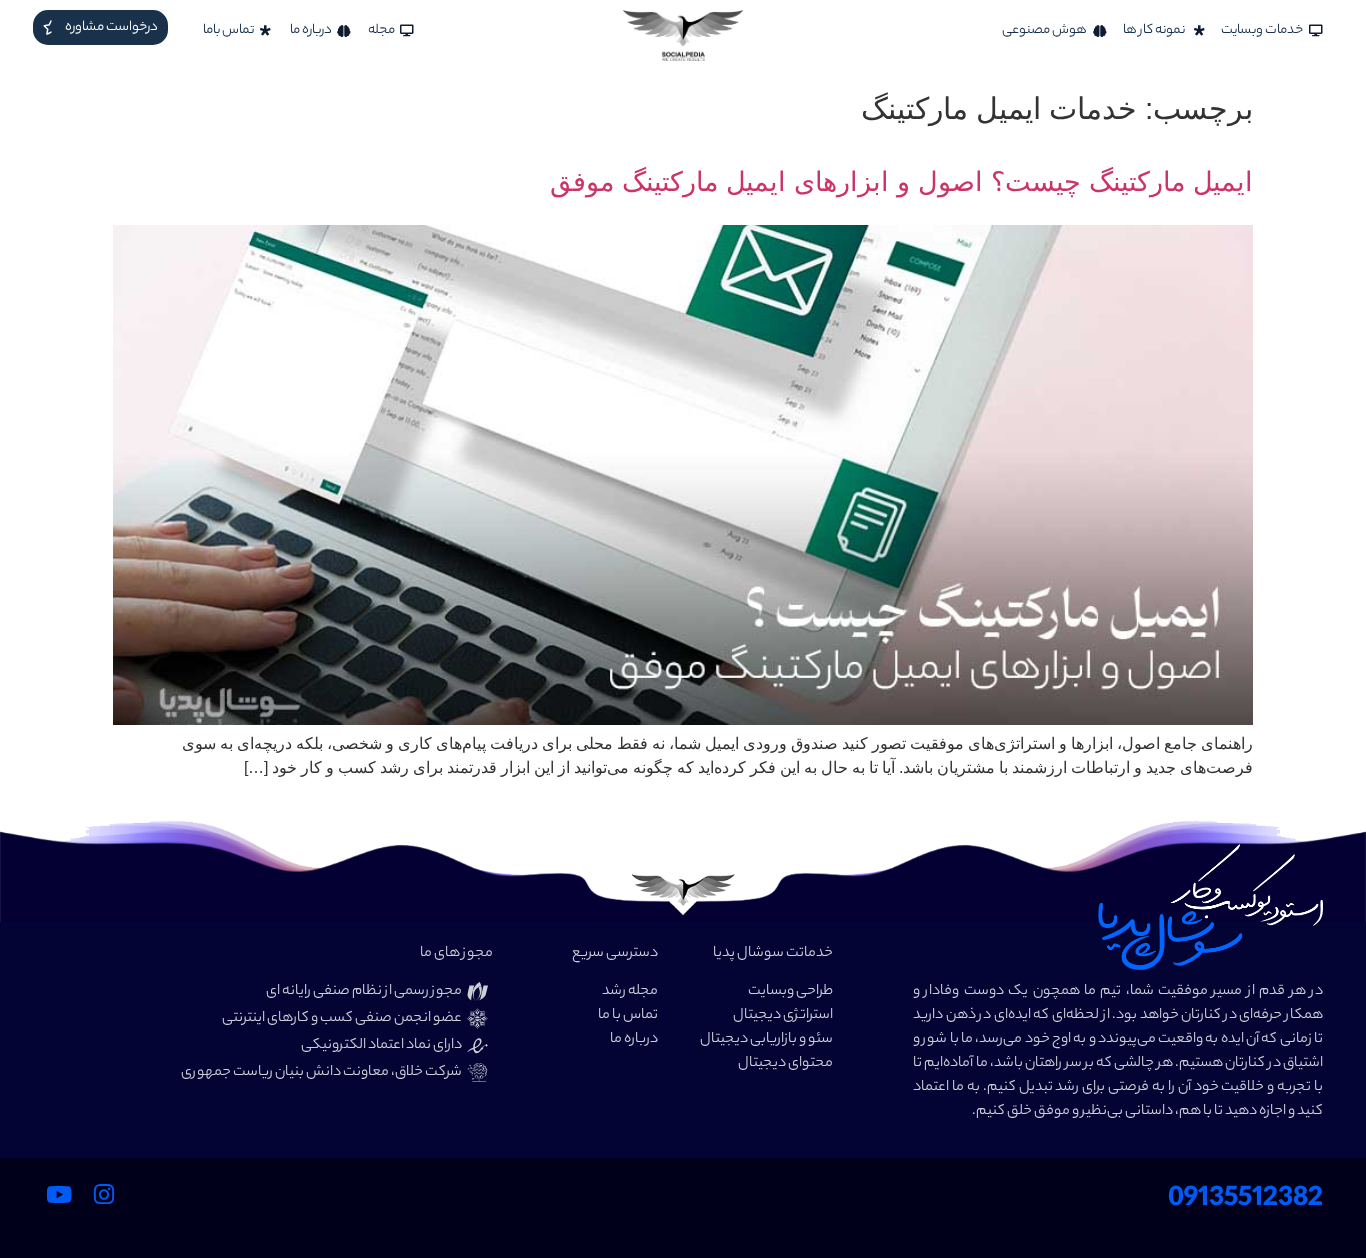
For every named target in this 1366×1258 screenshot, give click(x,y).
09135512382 (1245, 1200)
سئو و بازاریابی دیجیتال (766, 1040)
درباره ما (634, 1040)
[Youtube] (59, 1194)
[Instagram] (104, 1194)
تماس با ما (628, 1016)
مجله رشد (630, 992)
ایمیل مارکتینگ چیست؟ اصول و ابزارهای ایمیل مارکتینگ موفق (901, 182)
